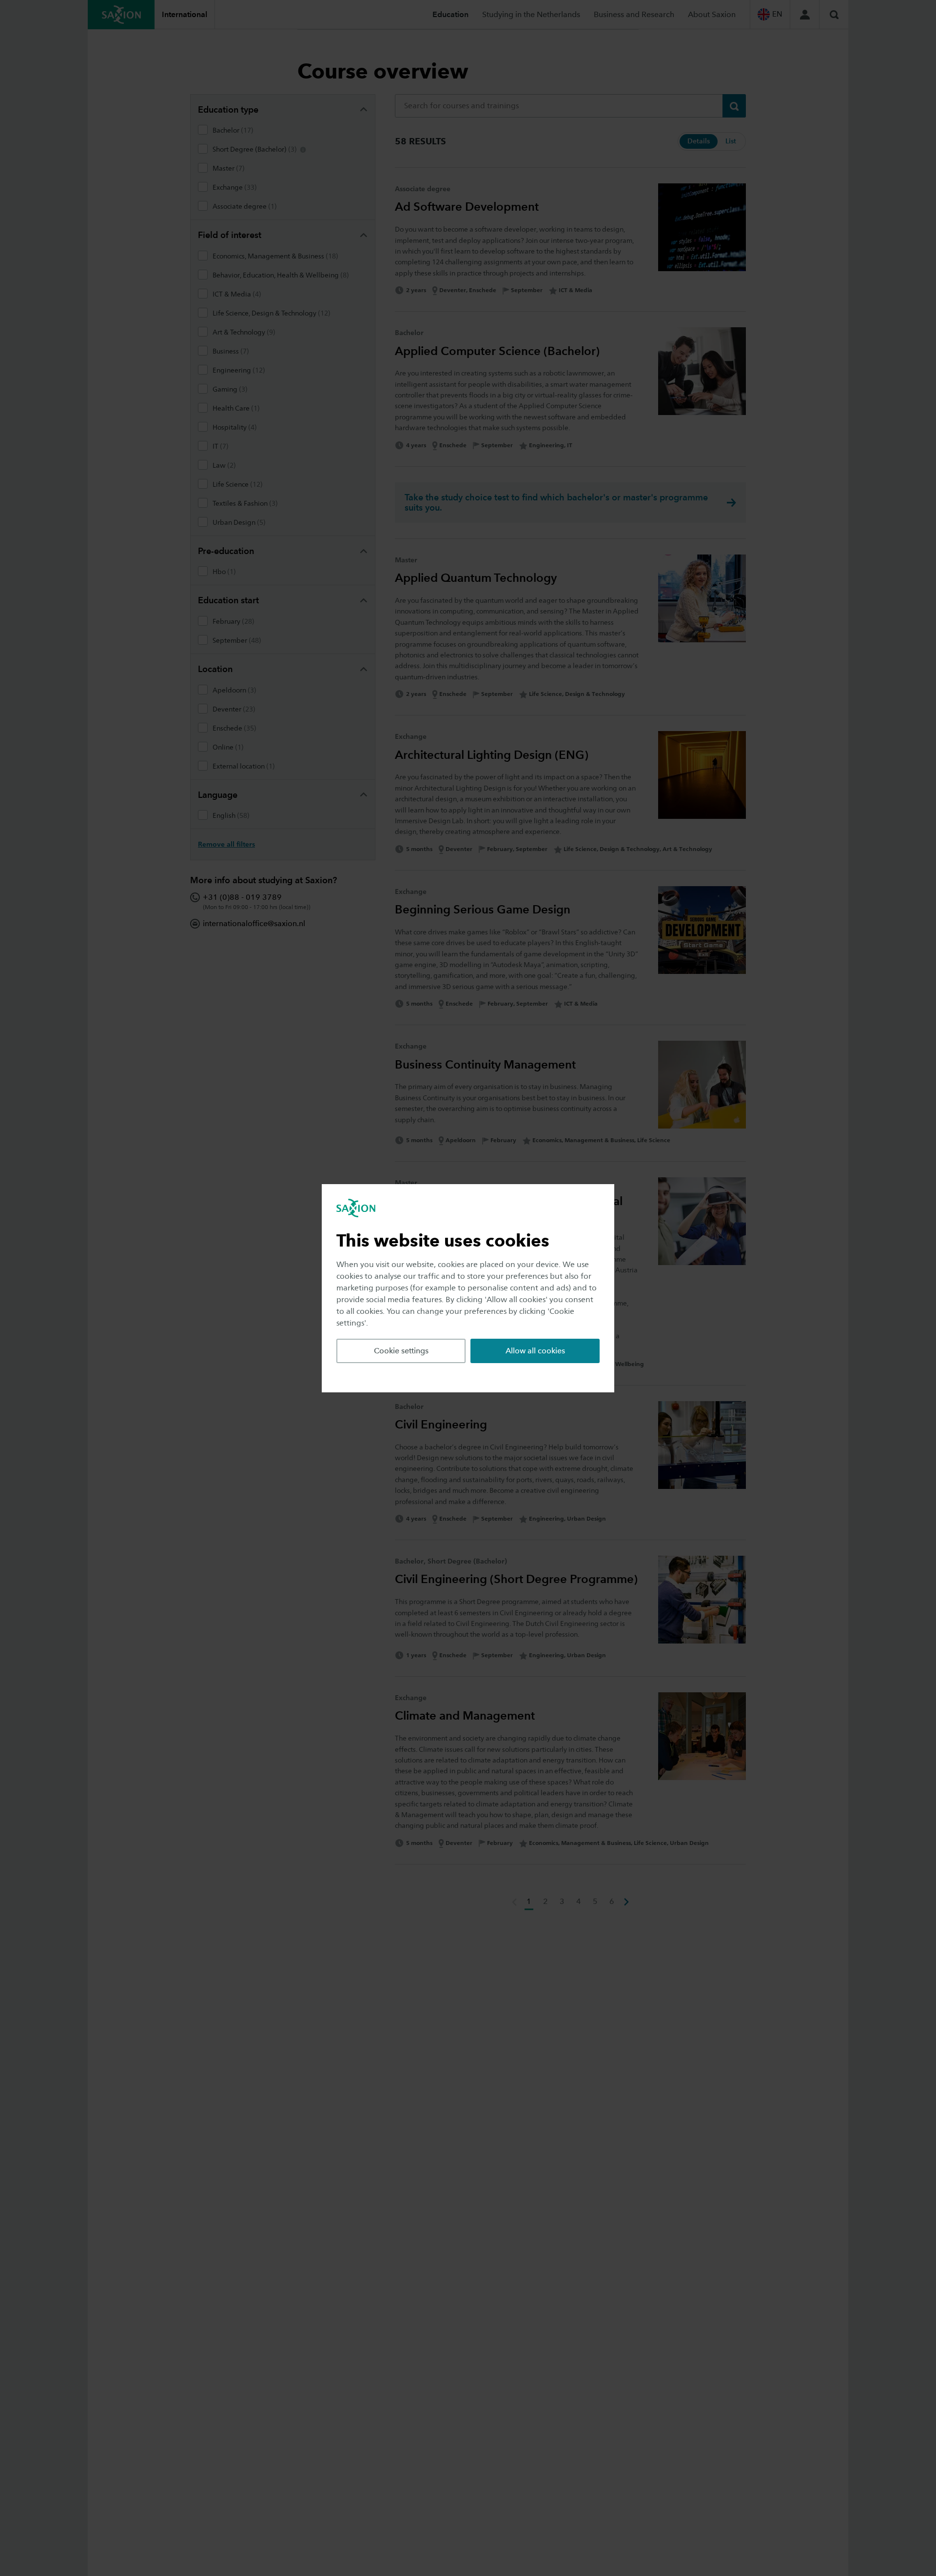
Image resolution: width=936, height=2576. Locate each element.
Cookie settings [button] (401, 1351)
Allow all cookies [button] (535, 1351)
